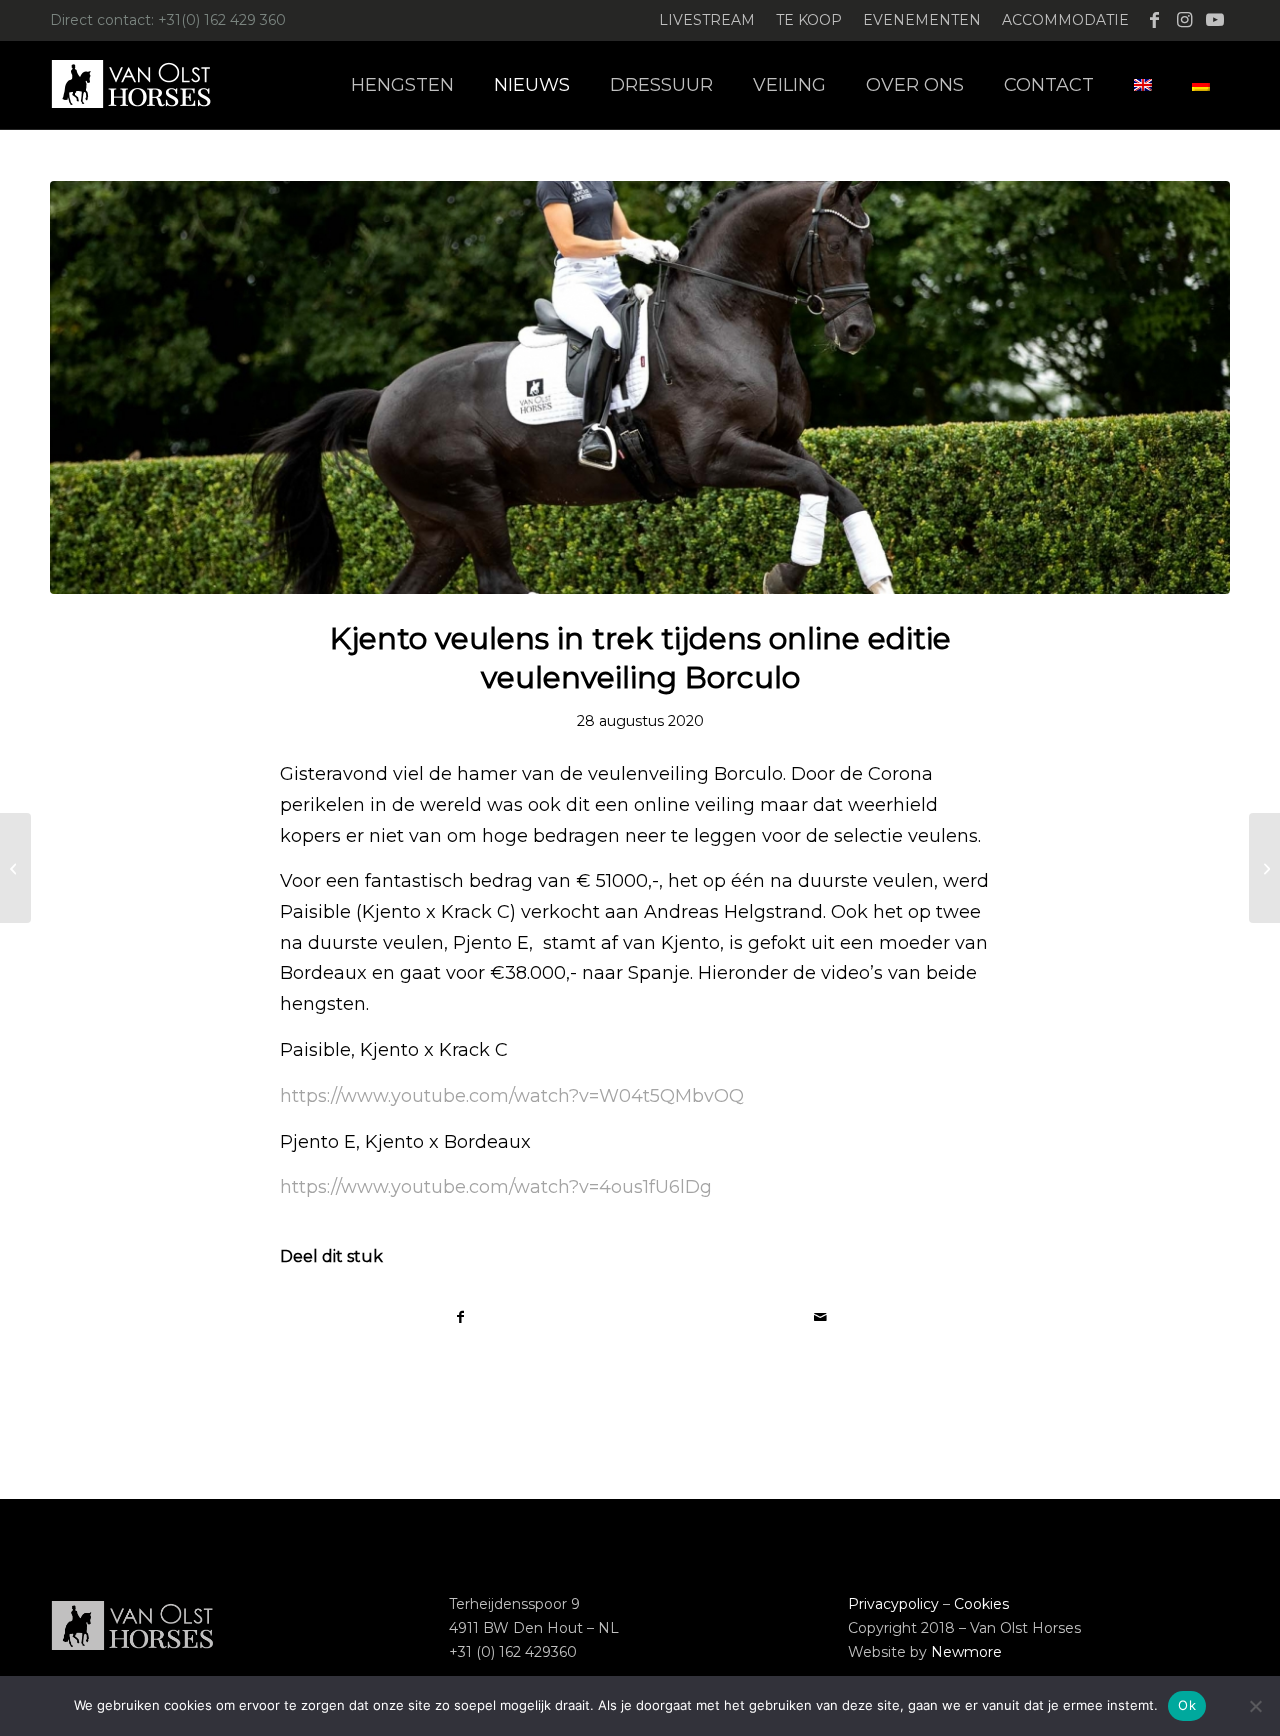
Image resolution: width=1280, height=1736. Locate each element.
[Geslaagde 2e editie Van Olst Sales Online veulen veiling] (15, 868)
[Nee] (1255, 1706)
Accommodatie (1065, 20)
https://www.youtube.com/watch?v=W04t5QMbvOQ (512, 1096)
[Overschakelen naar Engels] (1143, 85)
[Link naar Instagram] (1184, 20)
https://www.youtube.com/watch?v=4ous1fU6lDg (496, 1187)
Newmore (966, 1652)
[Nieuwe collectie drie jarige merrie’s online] (1264, 868)
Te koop (809, 20)
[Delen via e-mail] (820, 1317)
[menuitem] (707, 20)
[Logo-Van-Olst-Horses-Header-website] (144, 85)
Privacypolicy (893, 1604)
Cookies (981, 1604)
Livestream (707, 20)
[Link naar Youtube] (1215, 20)
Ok (1187, 1705)
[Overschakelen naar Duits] (1201, 85)
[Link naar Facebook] (1154, 20)
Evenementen (922, 20)
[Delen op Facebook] (460, 1317)
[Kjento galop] (640, 387)
